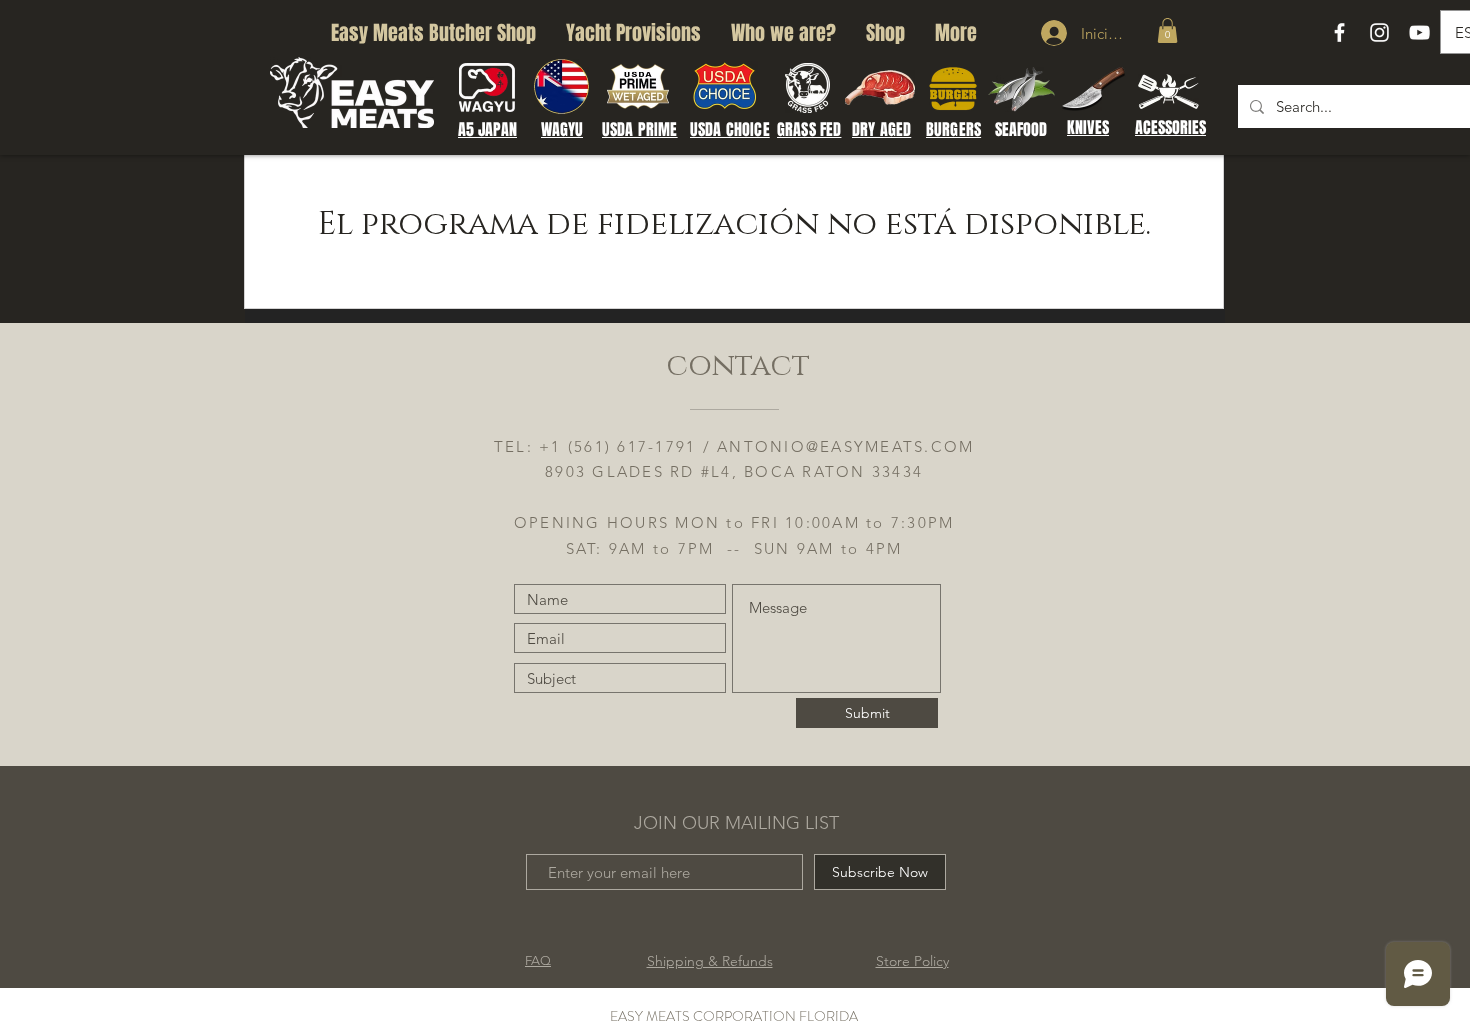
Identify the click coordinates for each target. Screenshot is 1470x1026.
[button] (1167, 30)
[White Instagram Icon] (1379, 32)
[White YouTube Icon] (1419, 32)
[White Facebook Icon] (1339, 32)
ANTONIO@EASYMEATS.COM (845, 446)
